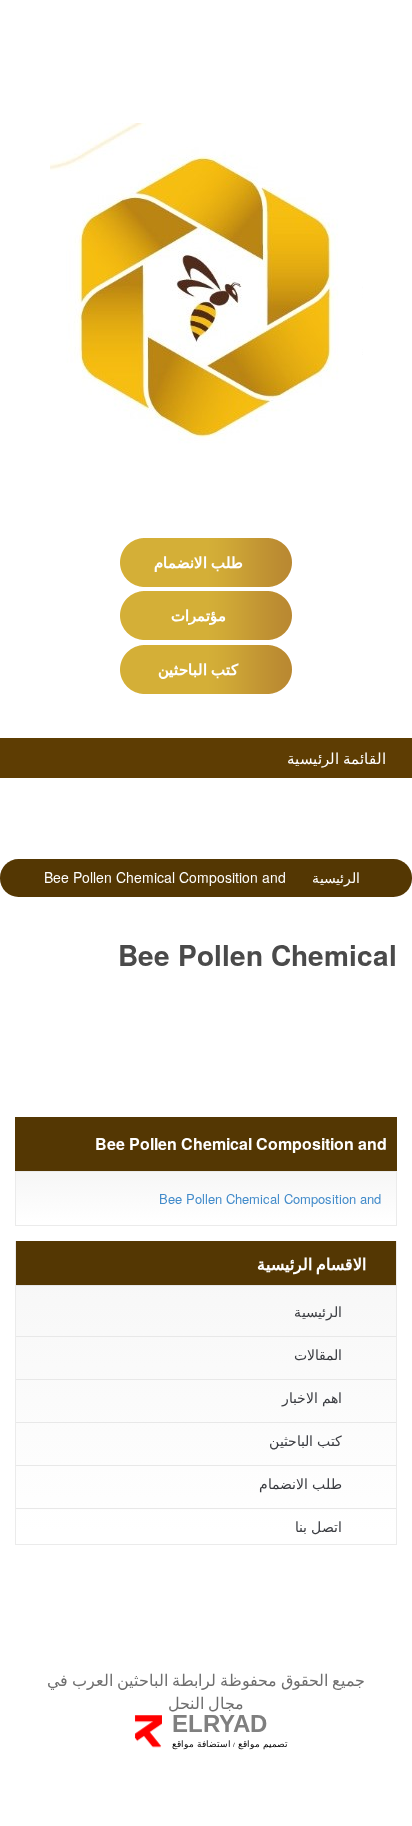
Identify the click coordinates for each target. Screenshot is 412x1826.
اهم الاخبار (312, 1397)
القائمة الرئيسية (338, 757)
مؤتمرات (200, 615)
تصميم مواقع (261, 1744)
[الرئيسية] (206, 294)
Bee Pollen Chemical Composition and (270, 1198)
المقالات (318, 1354)
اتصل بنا (318, 1526)
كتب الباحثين (200, 669)
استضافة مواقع (201, 1744)
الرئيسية (336, 877)
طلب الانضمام (200, 562)
